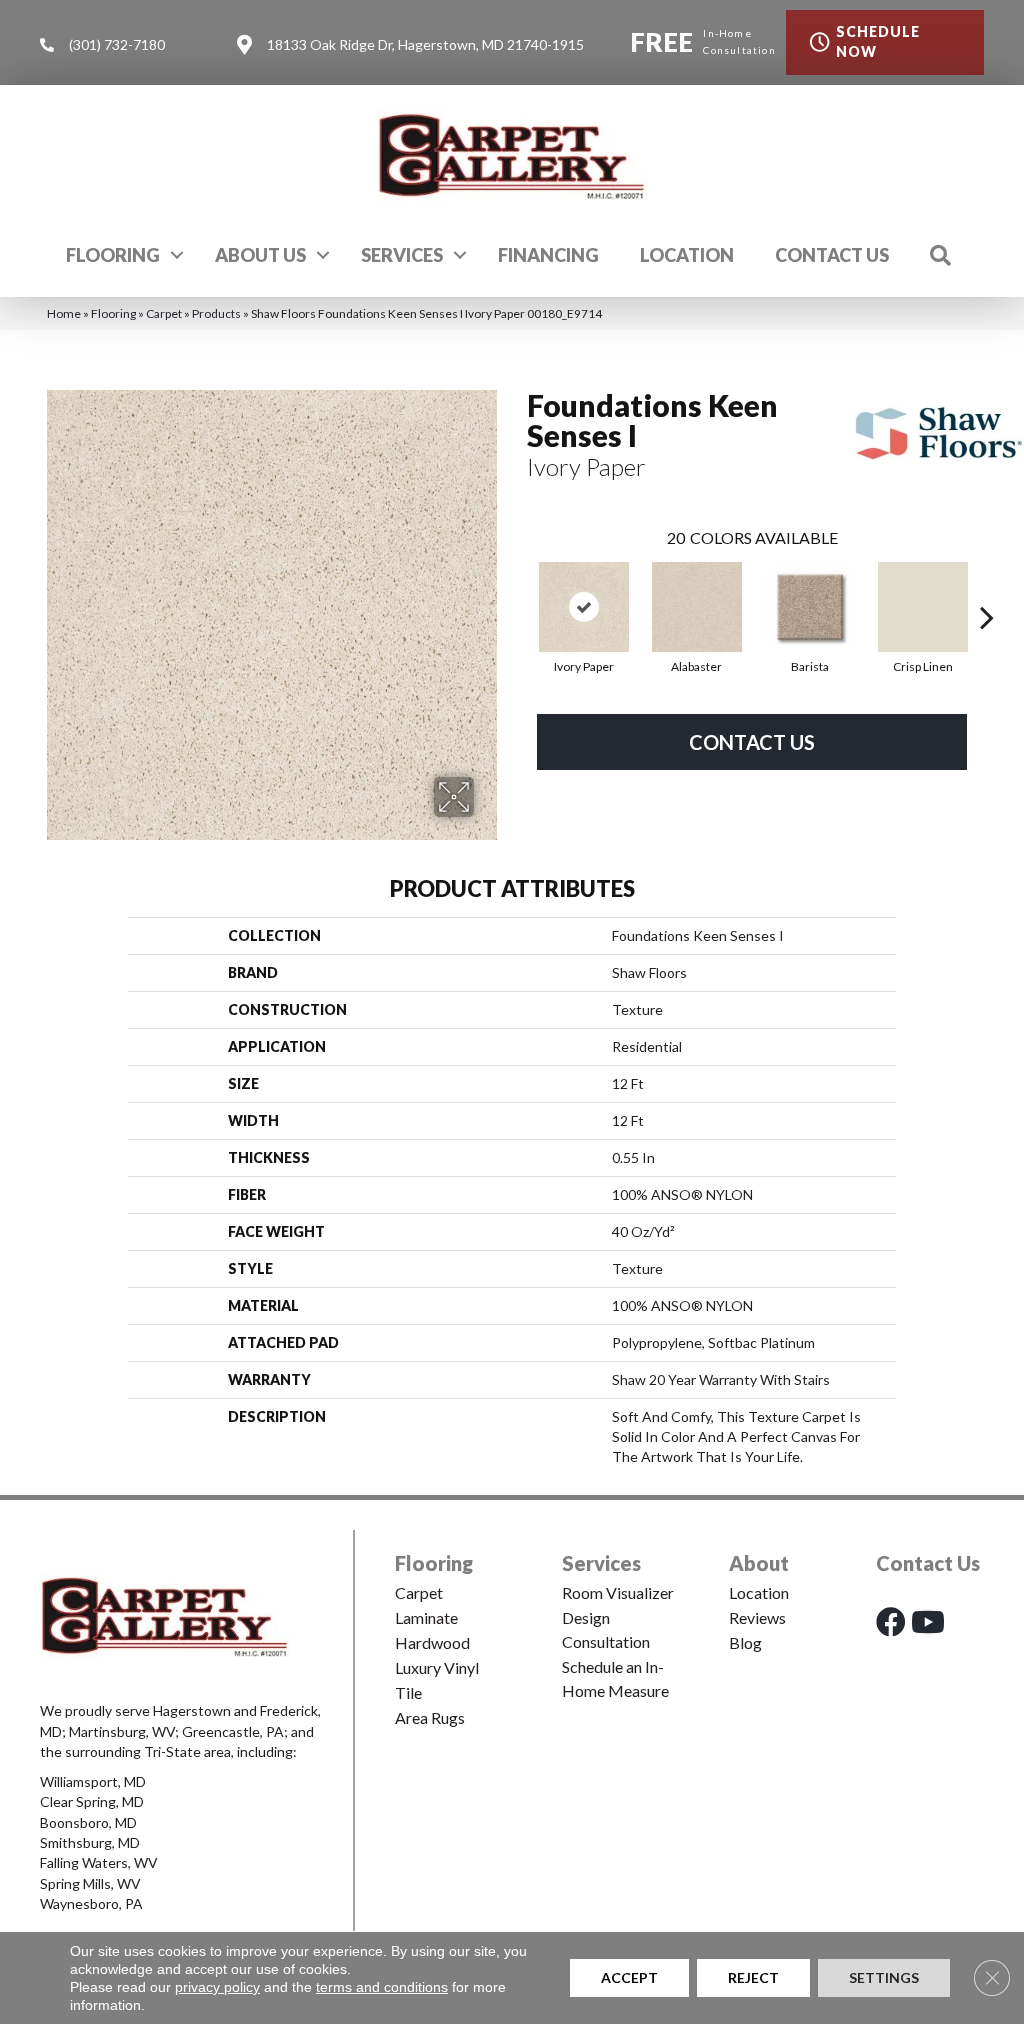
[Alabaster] (697, 607)
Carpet (164, 313)
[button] (177, 255)
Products (216, 313)
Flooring (113, 255)
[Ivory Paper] (584, 607)
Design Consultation (606, 1629)
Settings (884, 1977)
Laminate (426, 1617)
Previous (517, 587)
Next (987, 587)
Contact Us (832, 255)
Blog (745, 1642)
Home (64, 313)
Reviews (757, 1617)
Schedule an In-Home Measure (615, 1678)
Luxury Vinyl (437, 1667)
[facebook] (891, 1621)
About (759, 1563)
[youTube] (928, 1621)
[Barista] (810, 607)
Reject (753, 1977)
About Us (260, 255)
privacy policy (217, 1987)
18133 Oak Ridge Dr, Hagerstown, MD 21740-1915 (425, 44)
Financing (548, 255)
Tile (408, 1692)
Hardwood (432, 1642)
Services (402, 255)
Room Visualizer (618, 1592)
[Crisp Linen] (923, 607)
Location (687, 255)
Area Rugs (430, 1717)
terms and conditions (382, 1987)
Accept (629, 1977)
